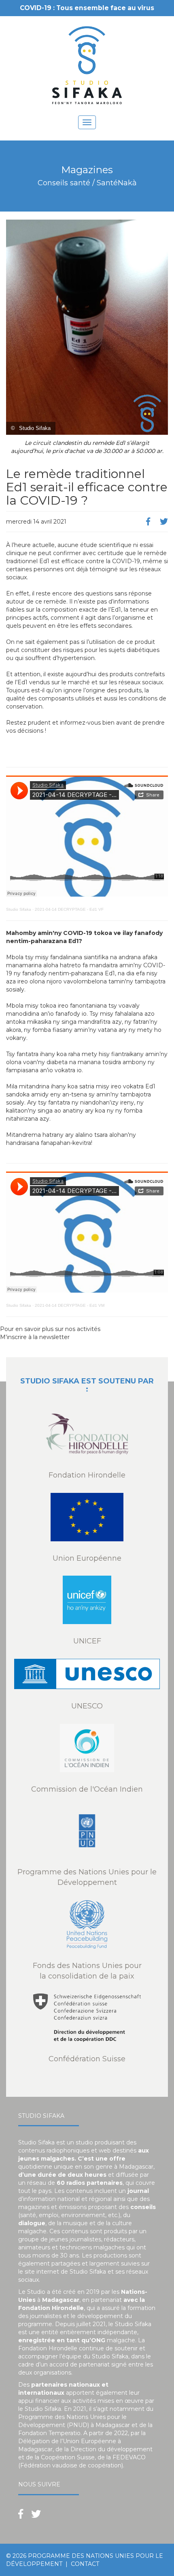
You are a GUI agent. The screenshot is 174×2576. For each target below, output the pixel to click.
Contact (85, 2564)
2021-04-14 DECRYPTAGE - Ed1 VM (70, 1305)
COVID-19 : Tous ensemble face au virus (87, 8)
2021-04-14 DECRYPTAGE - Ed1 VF (69, 909)
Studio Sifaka (19, 909)
